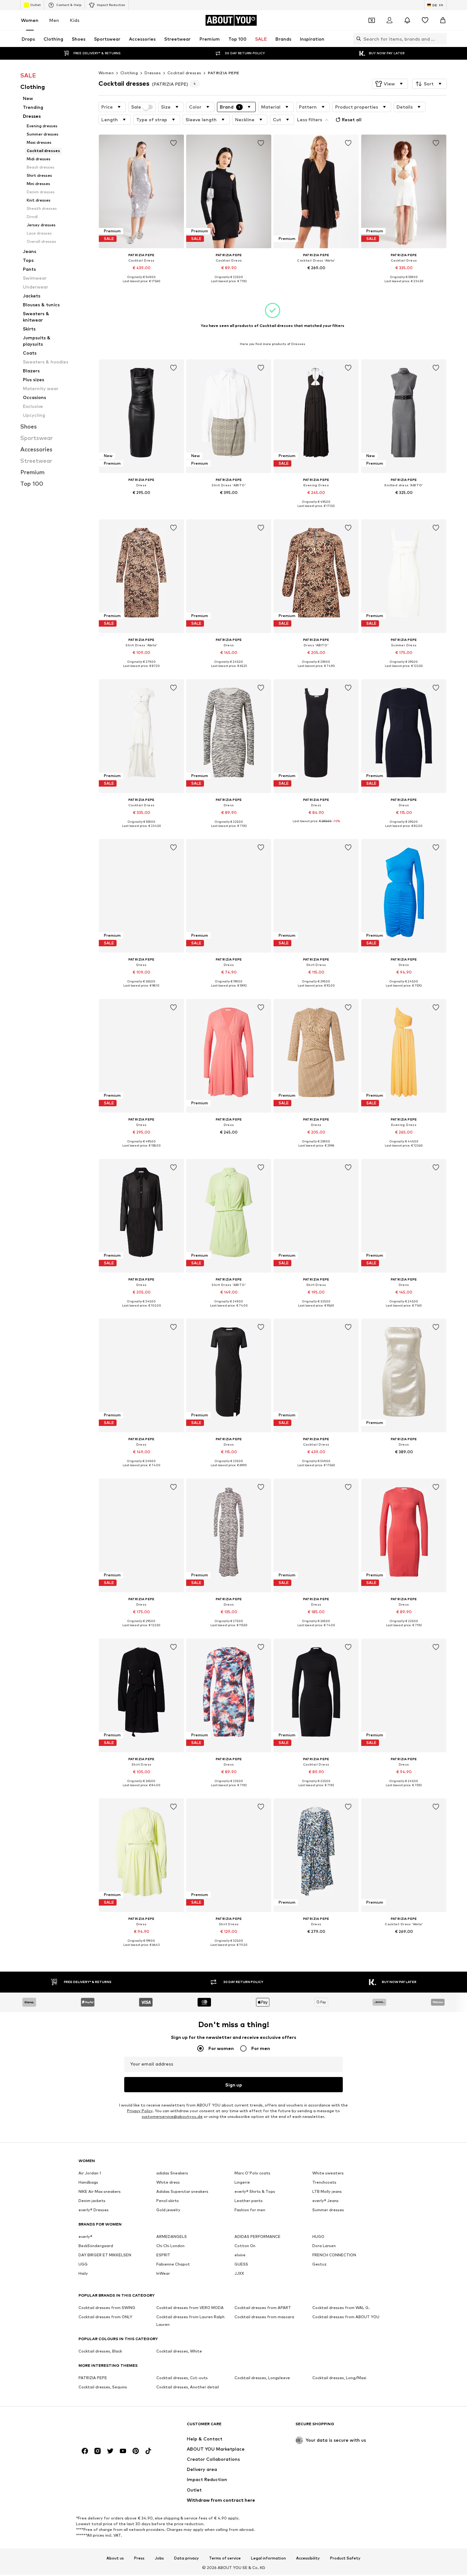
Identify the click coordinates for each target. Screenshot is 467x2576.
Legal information (268, 2558)
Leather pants (249, 2201)
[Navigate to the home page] (113, 2427)
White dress (168, 2182)
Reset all (352, 120)
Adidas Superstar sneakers (182, 2191)
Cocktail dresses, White (179, 2351)
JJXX (239, 2273)
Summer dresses (328, 2210)
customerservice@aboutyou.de (172, 2117)
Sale (136, 107)
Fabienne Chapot (173, 2264)
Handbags (88, 2182)
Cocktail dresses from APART (263, 2308)
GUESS (241, 2264)
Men (54, 20)
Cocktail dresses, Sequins (103, 2387)
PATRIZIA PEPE (223, 73)
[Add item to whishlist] (173, 143)
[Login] (389, 20)
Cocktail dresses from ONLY (105, 2317)
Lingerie (242, 2182)
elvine (240, 2255)
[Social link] (85, 2451)
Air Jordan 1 (90, 2173)
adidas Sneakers (172, 2173)
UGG (83, 2264)
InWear (163, 2273)
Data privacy (186, 2558)
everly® (85, 2237)
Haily (83, 2273)
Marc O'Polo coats (252, 2173)
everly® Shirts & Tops (255, 2191)
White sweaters (328, 2173)
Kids (75, 20)
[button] (390, 84)
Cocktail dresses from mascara (264, 2317)
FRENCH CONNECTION (334, 2255)
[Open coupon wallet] (372, 20)
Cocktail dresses (184, 73)
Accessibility (308, 2558)
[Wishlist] (425, 20)
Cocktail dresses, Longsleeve (262, 2378)
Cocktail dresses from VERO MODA (190, 2308)
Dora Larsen (324, 2246)
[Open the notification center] (407, 20)
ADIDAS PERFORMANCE (257, 2237)
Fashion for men (250, 2210)
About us (115, 2558)
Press (139, 2558)
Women (30, 20)
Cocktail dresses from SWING (107, 2308)
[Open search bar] (357, 39)
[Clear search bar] (442, 39)
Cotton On (245, 2246)
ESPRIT (163, 2255)
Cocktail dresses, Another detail (188, 2387)
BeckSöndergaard (96, 2246)
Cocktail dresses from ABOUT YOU (346, 2317)
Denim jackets (92, 2201)
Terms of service (225, 2558)
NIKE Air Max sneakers (100, 2191)
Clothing (129, 73)
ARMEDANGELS (172, 2237)
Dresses (153, 73)
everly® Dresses (94, 2210)
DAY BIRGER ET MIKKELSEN (105, 2255)
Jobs (159, 2558)
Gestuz (319, 2264)
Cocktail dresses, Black (100, 2351)
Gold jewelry (168, 2210)
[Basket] (443, 20)
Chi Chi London (170, 2246)
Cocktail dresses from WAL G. (341, 2308)
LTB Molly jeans (327, 2191)
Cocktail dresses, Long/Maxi (339, 2378)
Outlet (35, 5)
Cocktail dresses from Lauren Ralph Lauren (190, 2321)
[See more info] (141, 286)
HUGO (318, 2237)
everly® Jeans (325, 2201)
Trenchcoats (324, 2182)
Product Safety (345, 2558)
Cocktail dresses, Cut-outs (182, 2378)
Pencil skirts (168, 2201)
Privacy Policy (140, 2111)
